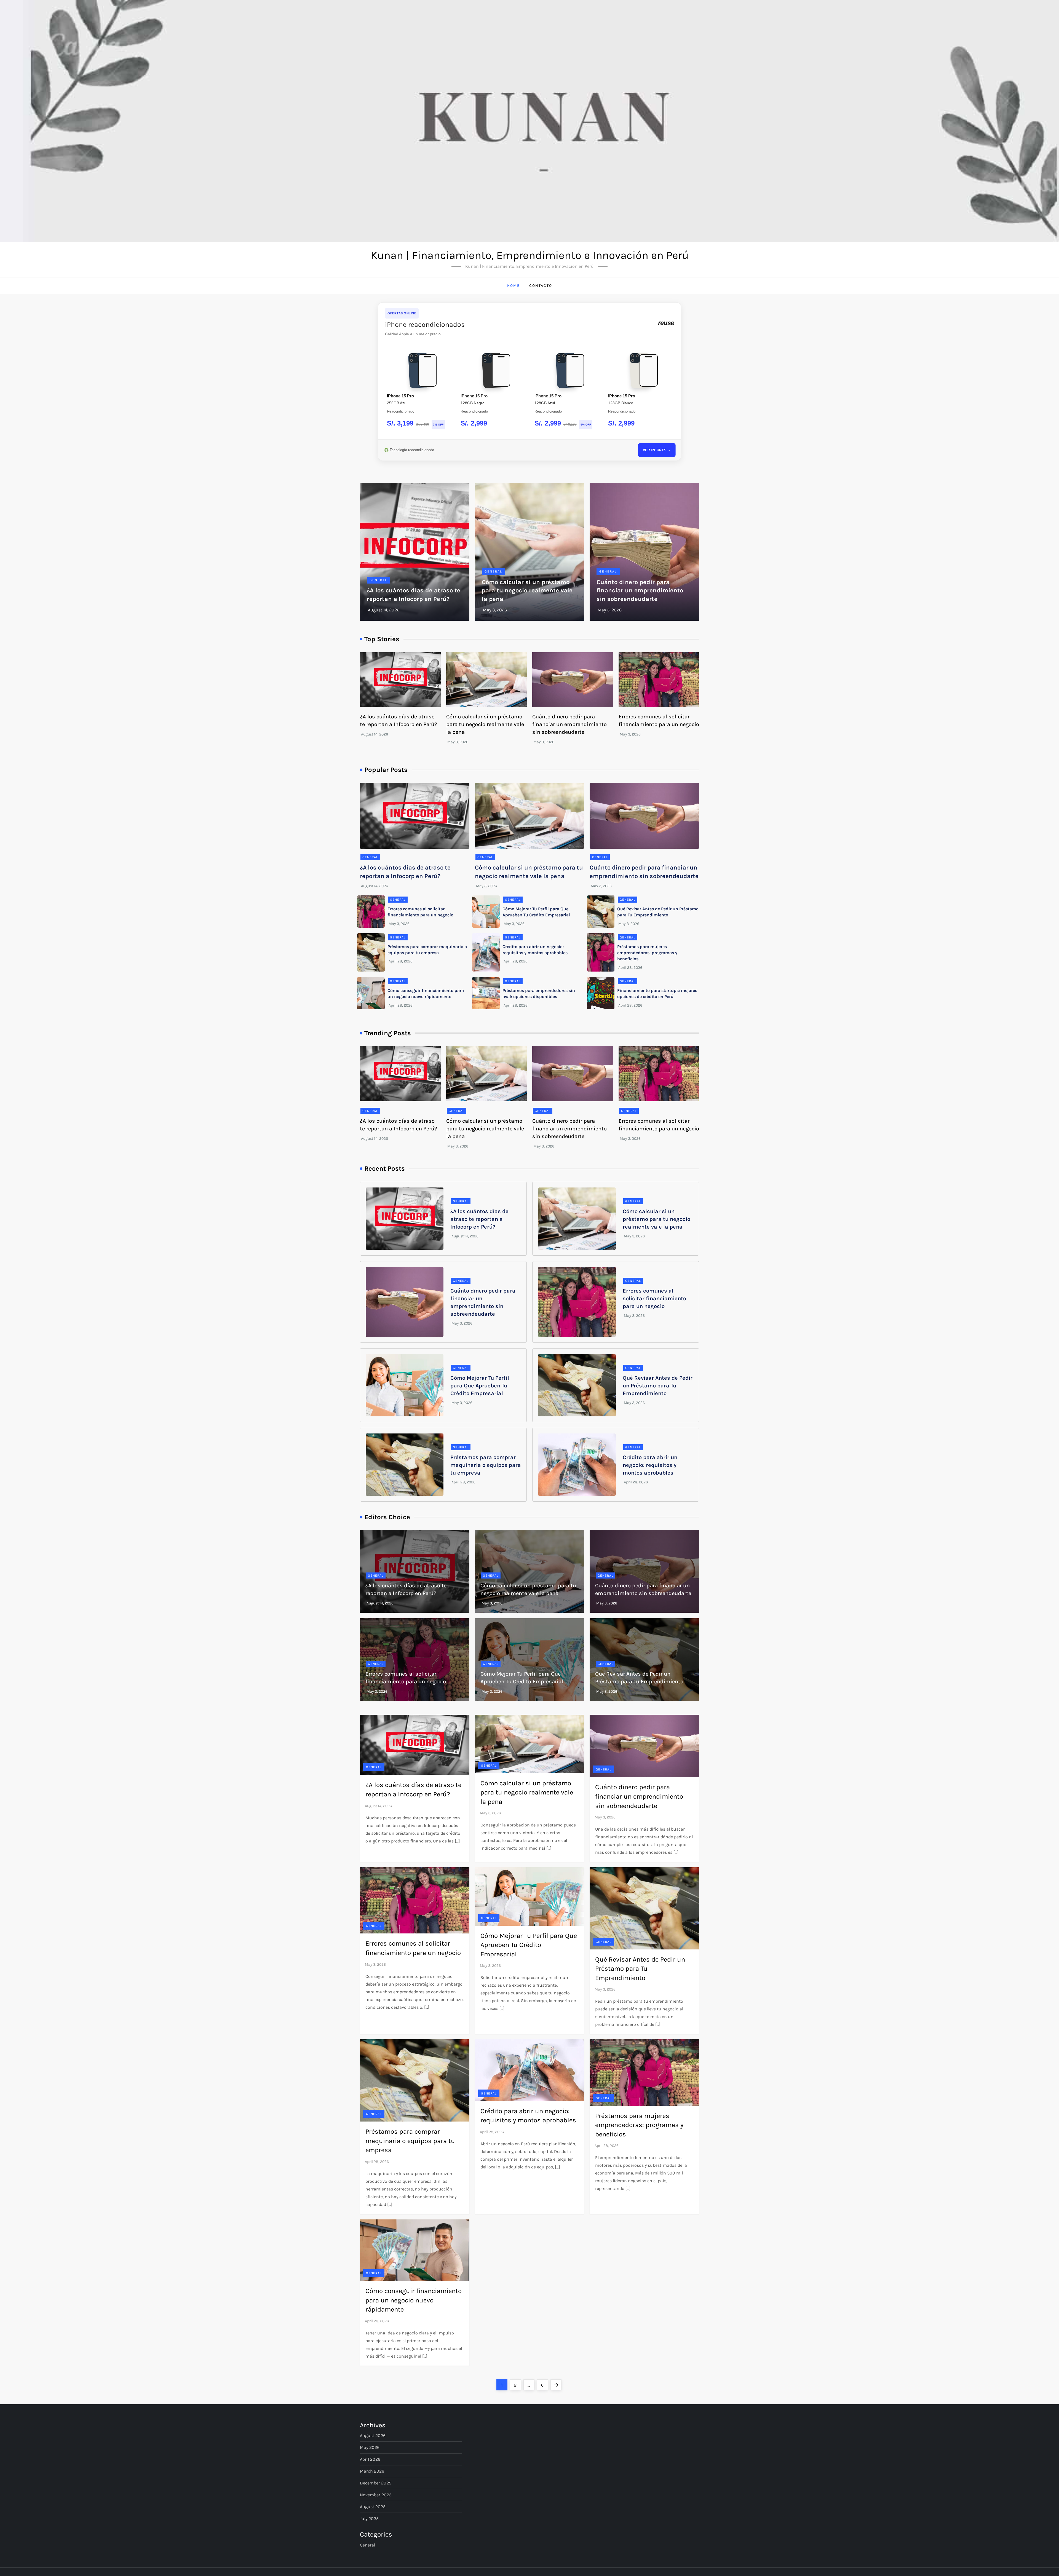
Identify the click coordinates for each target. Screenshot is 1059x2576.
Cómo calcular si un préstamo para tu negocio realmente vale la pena (527, 591)
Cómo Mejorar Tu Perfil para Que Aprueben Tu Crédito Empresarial (480, 1386)
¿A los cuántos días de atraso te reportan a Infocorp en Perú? (479, 1219)
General (378, 580)
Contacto (541, 286)
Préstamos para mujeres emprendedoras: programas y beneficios (647, 953)
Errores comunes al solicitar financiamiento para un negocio (654, 1298)
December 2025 (376, 2483)
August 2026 (373, 2435)
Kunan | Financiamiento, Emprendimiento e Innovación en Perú (530, 255)
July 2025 (369, 2519)
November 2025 (376, 2495)
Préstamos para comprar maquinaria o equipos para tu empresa (486, 1465)
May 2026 (370, 2447)
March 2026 (372, 2471)
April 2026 (370, 2459)
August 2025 (373, 2507)
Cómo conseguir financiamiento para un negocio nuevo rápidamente (414, 2300)
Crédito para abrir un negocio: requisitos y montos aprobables (650, 1465)
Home (514, 286)
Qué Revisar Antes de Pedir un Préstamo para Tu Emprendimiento (658, 1386)
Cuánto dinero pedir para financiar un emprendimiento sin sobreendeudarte (640, 591)
